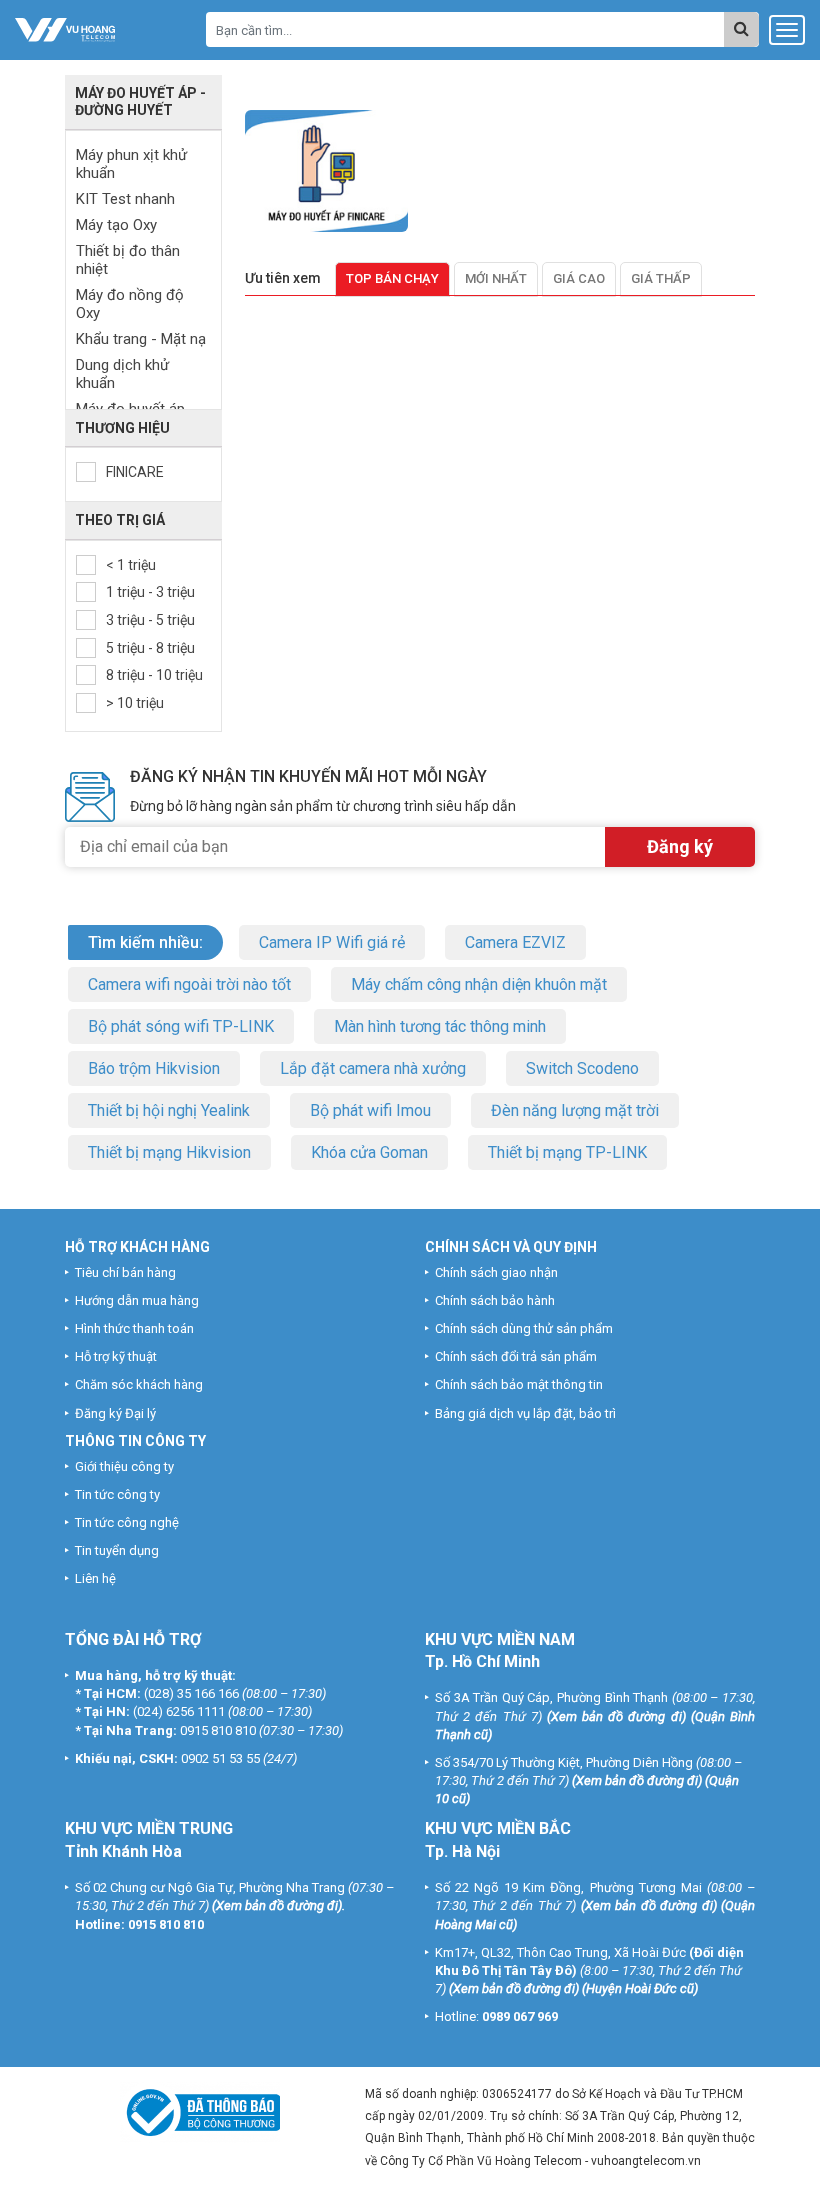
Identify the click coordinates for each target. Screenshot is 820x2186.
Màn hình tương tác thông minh (440, 1026)
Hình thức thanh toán (134, 1328)
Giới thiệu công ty (124, 1466)
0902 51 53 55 (220, 1758)
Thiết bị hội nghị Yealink (169, 1110)
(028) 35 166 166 (191, 1693)
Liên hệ (95, 1578)
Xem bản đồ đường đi (616, 1716)
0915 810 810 (218, 1730)
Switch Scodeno (582, 1068)
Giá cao (579, 278)
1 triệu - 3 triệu (150, 592)
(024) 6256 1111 (179, 1711)
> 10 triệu (135, 703)
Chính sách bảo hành (495, 1300)
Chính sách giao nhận (496, 1272)
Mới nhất (496, 278)
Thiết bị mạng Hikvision (169, 1152)
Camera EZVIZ (515, 942)
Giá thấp (661, 278)
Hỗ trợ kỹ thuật (116, 1356)
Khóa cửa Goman (369, 1152)
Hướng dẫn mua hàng (137, 1300)
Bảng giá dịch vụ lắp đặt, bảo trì (525, 1413)
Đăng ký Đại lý (115, 1413)
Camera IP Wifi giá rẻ (332, 942)
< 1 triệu (131, 565)
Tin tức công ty (117, 1494)
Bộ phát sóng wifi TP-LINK (181, 1026)
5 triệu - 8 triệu (150, 648)
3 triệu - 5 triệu (150, 620)
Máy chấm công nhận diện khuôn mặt (479, 984)
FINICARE (135, 472)
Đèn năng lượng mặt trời (575, 1110)
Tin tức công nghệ (127, 1522)
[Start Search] (741, 29)
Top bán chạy (392, 278)
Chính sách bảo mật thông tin (519, 1384)
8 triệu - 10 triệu (154, 675)
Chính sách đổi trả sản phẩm (516, 1356)
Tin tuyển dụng (117, 1550)
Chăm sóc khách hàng (139, 1384)
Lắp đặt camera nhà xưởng (373, 1068)
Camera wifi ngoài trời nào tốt (189, 984)
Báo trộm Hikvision (154, 1068)
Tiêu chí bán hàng (125, 1272)
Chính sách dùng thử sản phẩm (524, 1328)
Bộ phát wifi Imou (370, 1110)
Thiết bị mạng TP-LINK (567, 1152)
